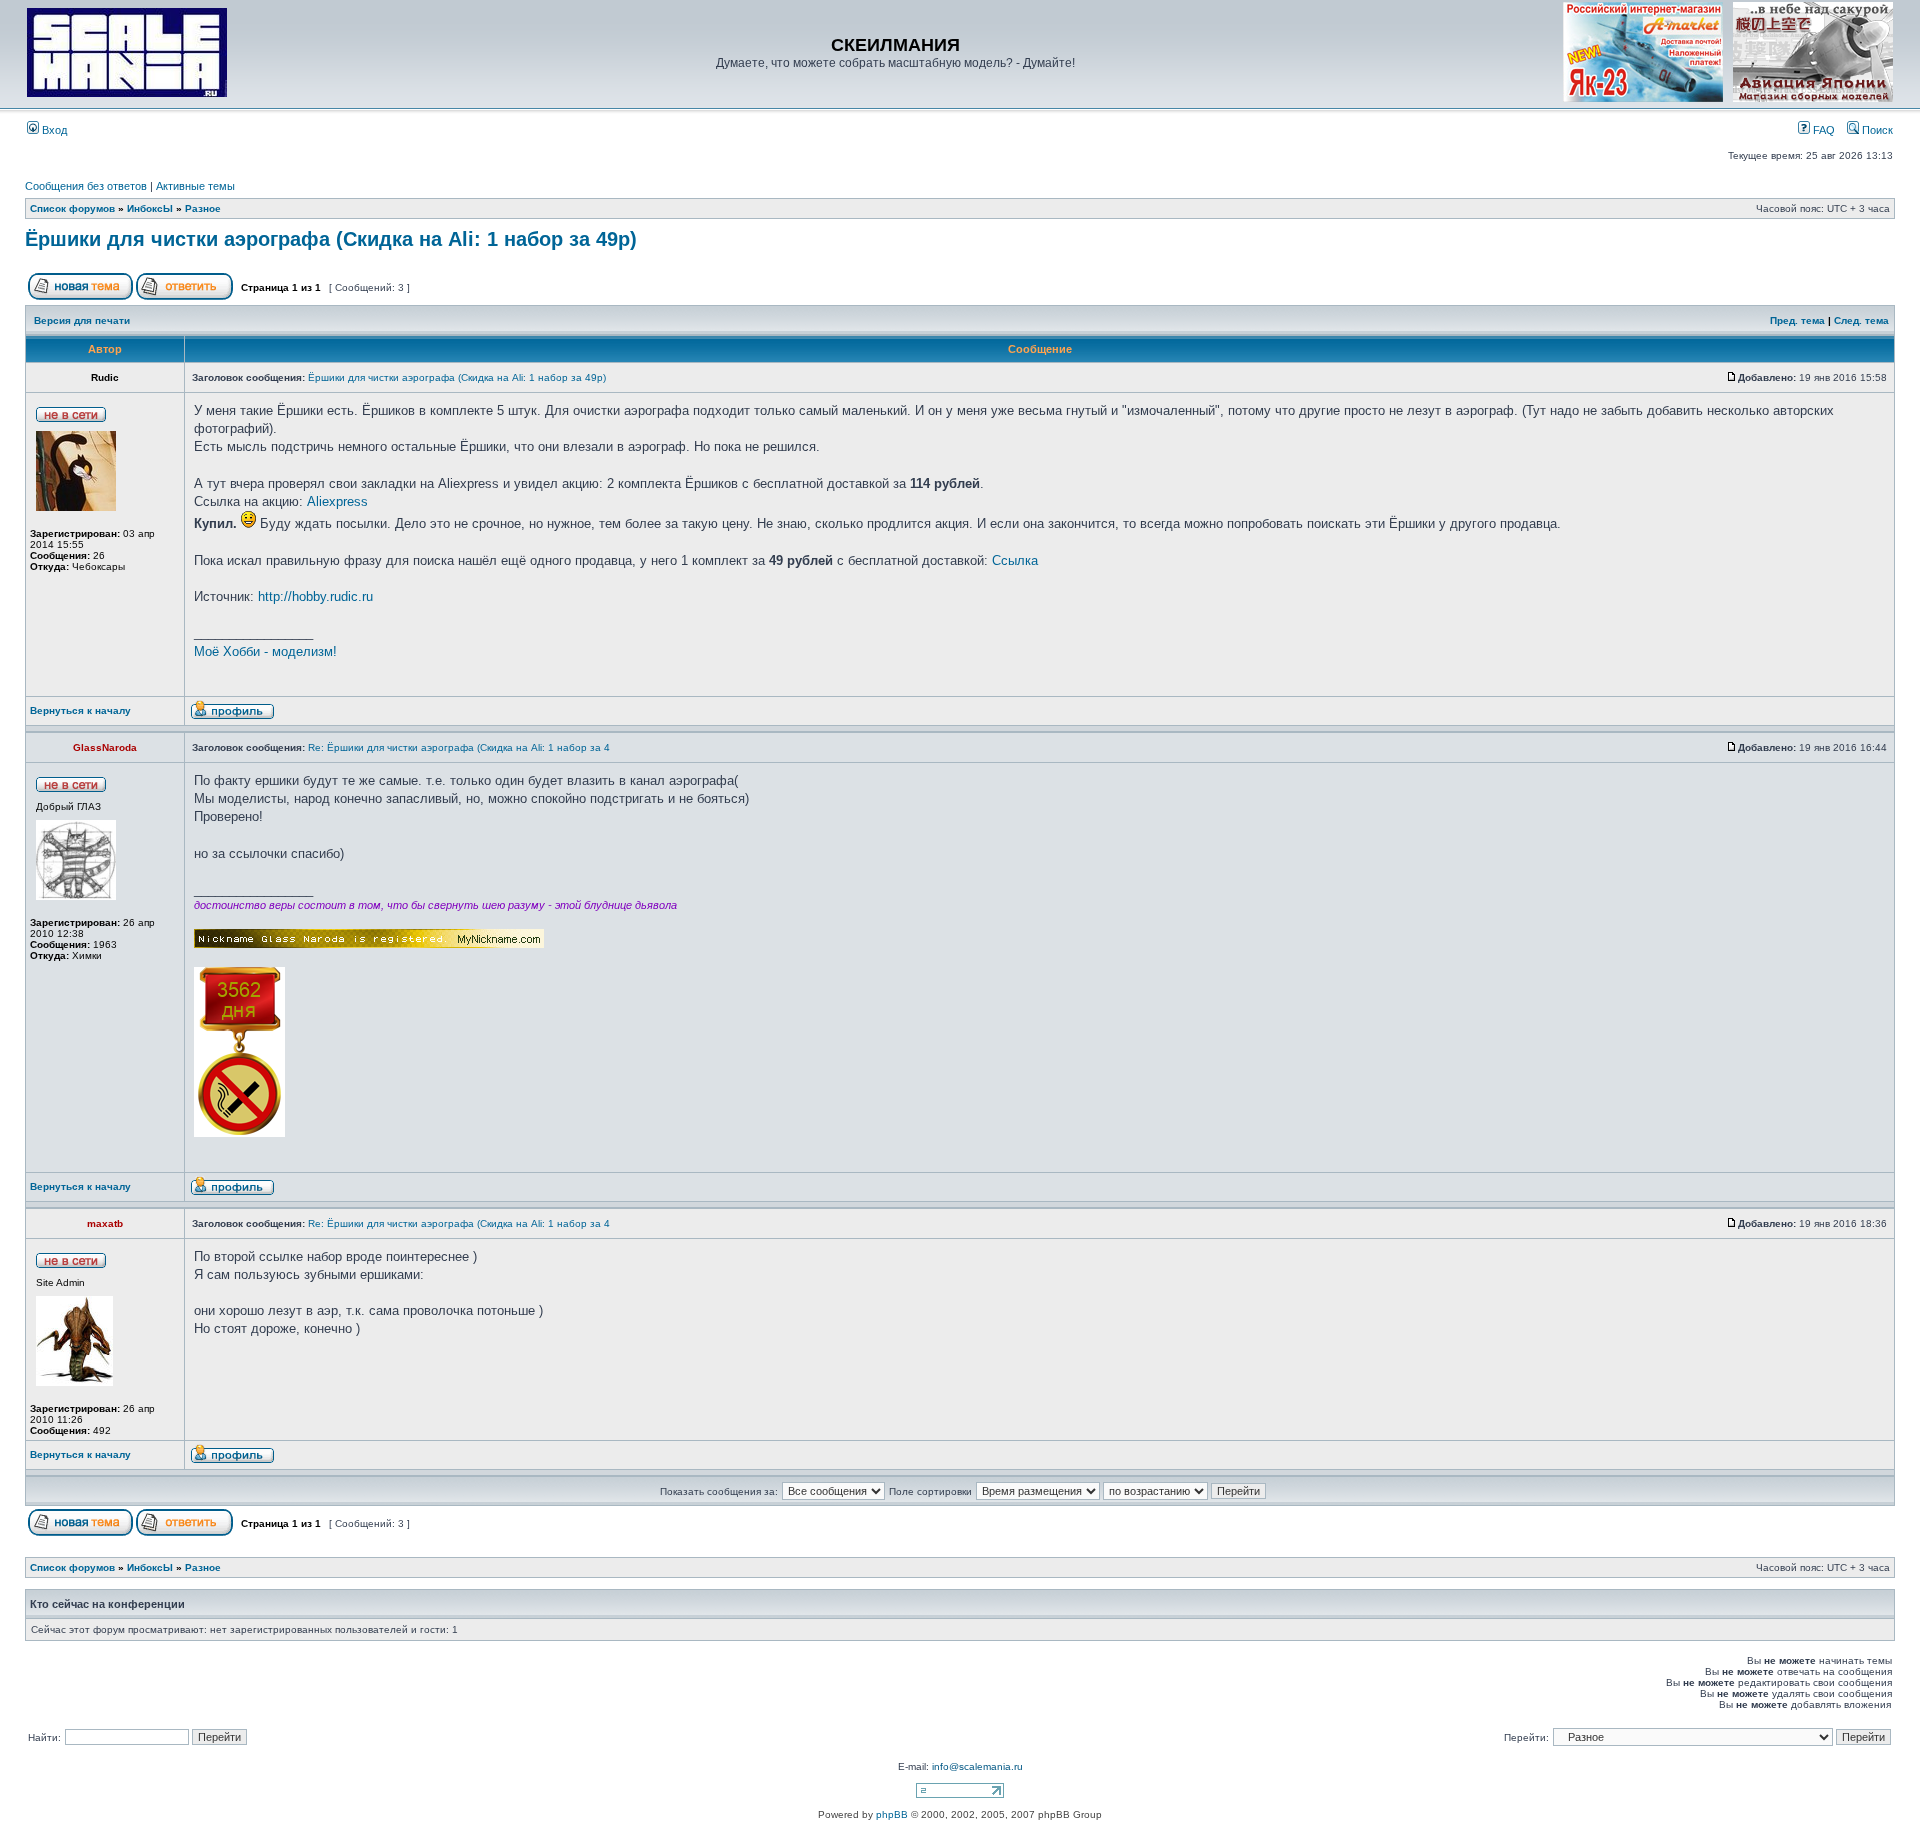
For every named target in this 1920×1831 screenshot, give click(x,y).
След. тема (1861, 320)
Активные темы (195, 186)
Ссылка (1015, 560)
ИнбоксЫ (150, 208)
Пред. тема (1797, 320)
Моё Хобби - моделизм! (265, 651)
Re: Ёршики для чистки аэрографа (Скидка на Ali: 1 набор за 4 (459, 747)
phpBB (892, 1814)
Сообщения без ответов (86, 186)
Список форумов (72, 208)
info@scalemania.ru (977, 1766)
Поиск (1876, 130)
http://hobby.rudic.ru (315, 596)
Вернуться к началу (80, 710)
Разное (203, 208)
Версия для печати (82, 320)
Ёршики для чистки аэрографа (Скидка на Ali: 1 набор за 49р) (331, 239)
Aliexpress (337, 501)
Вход (53, 130)
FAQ (1822, 130)
